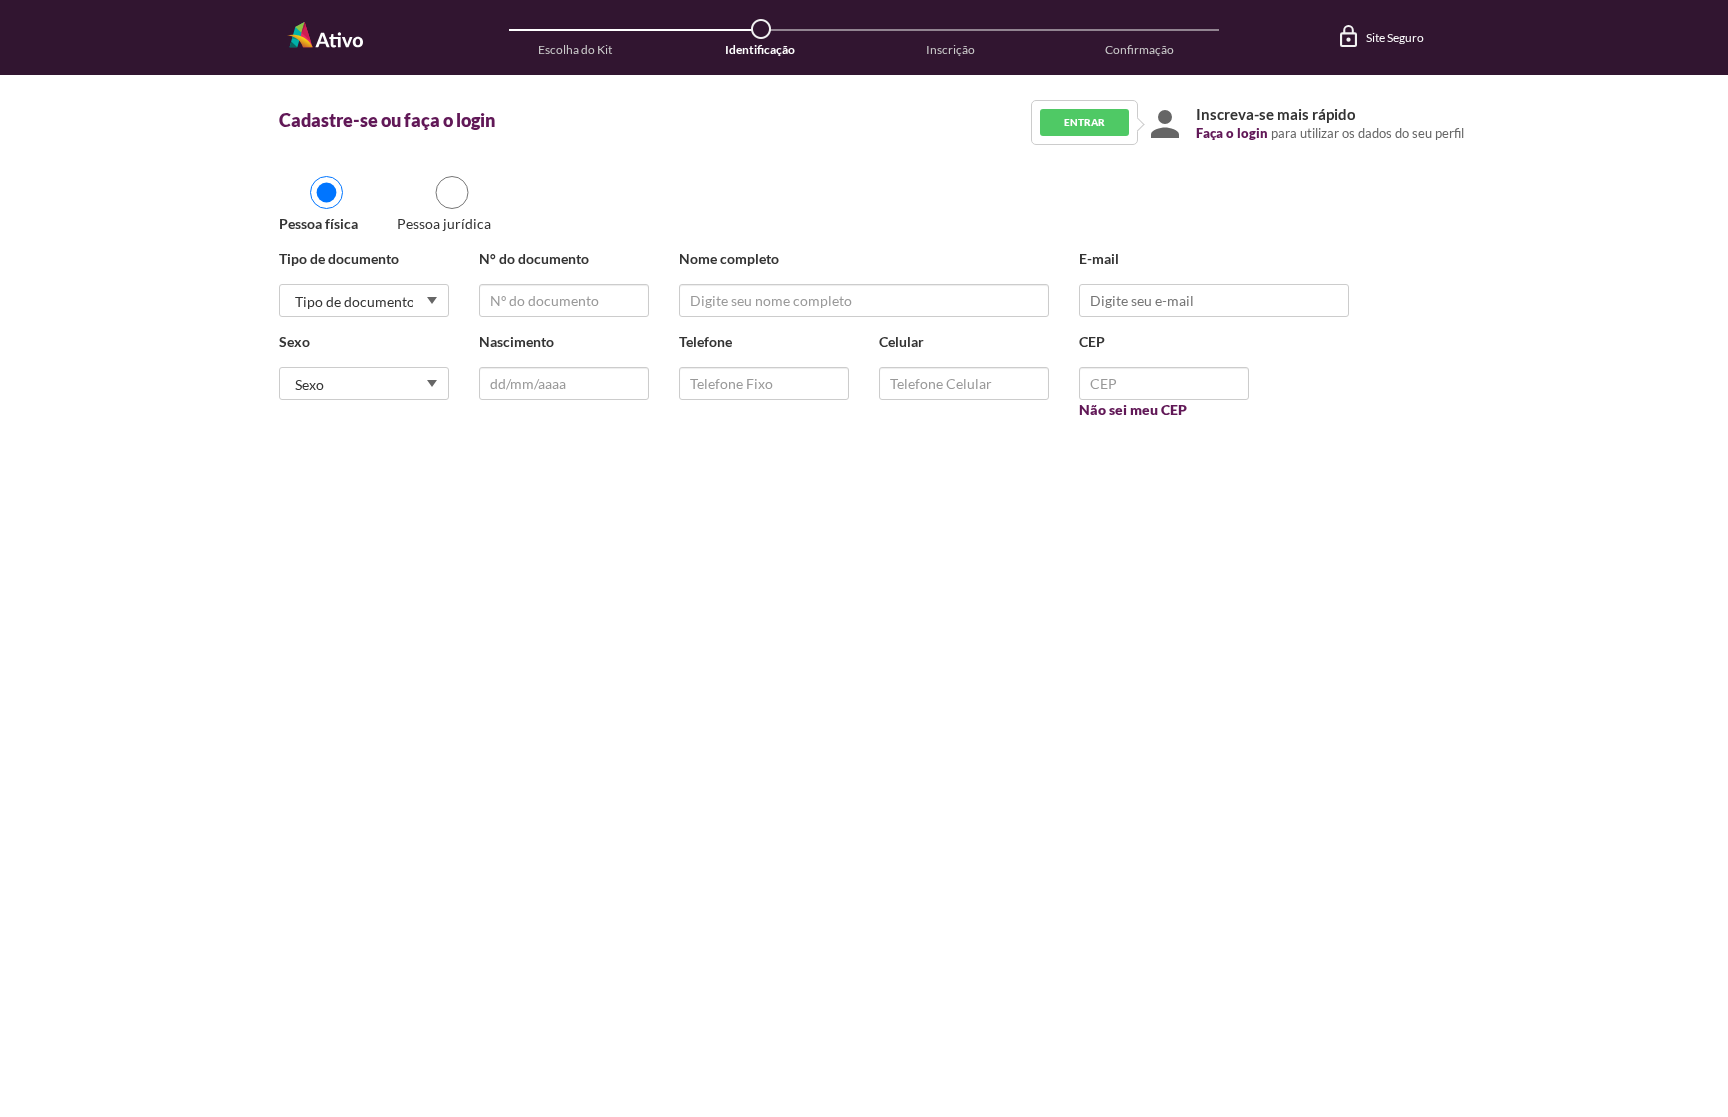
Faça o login (1232, 133)
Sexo (294, 341)
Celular (901, 341)
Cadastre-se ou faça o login (387, 120)
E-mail (1099, 258)
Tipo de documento (339, 258)
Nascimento (516, 341)
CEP (1092, 341)
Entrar (1084, 122)
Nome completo (729, 258)
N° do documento (534, 258)
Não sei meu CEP (1133, 409)
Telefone (705, 341)
